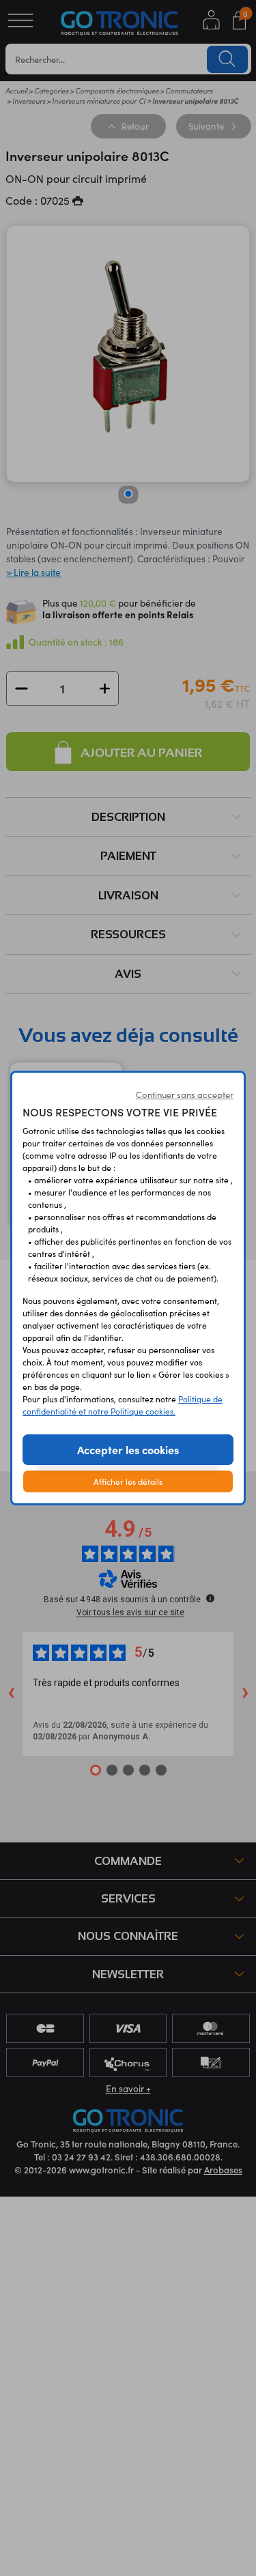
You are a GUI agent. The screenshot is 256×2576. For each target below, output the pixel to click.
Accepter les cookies (128, 1449)
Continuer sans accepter (185, 1095)
